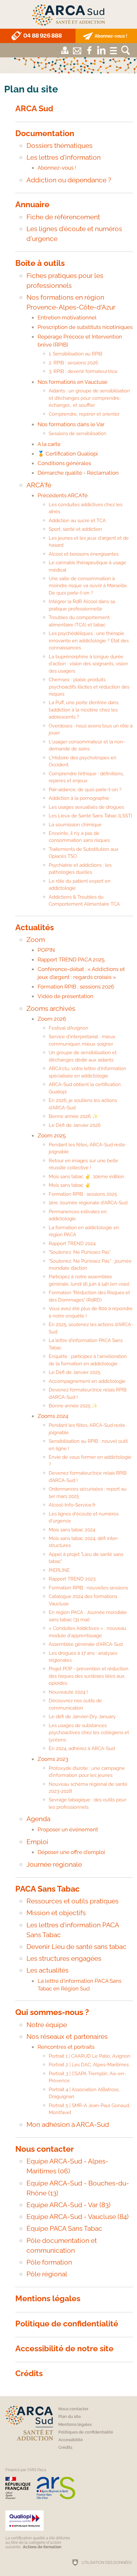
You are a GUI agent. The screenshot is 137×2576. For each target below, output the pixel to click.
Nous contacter (45, 2149)
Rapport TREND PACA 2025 (71, 960)
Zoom (36, 940)
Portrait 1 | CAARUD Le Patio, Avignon (90, 2056)
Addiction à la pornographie (79, 798)
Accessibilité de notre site (64, 2349)
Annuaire (32, 204)
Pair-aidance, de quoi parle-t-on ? (85, 790)
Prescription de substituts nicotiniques (85, 327)
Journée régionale (54, 1864)
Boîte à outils (40, 263)
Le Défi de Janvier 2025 (75, 1372)
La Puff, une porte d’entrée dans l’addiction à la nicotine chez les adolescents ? (84, 710)
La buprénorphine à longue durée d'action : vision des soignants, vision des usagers (88, 664)
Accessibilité (71, 2440)
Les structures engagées (64, 1958)
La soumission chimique (75, 825)
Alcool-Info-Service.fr (72, 1505)
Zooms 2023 (53, 1759)
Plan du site (70, 2416)
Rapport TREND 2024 (72, 1244)
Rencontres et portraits (66, 2047)
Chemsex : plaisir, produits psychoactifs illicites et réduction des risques (89, 687)
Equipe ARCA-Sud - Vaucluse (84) (78, 2217)
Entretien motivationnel (67, 317)
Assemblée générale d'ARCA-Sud (86, 1644)
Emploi (37, 1842)
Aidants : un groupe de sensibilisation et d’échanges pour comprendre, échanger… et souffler (89, 398)
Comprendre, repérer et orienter (84, 414)
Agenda (38, 1819)
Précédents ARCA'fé (63, 495)
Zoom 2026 (52, 1019)
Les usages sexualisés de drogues (86, 807)
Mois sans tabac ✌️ (70, 1185)
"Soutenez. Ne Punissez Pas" (80, 1252)
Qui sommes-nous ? (52, 2012)
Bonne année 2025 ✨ (73, 1406)
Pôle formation (49, 2262)
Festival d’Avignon (68, 1028)
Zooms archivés (51, 1008)
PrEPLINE (59, 1570)
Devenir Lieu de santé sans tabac (76, 1947)
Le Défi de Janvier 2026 (75, 1125)
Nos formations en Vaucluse (72, 382)
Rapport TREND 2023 (72, 1579)
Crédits (29, 2373)
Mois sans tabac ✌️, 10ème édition (87, 1177)
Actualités (35, 927)
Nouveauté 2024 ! (68, 1692)
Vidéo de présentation (65, 996)
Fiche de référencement (63, 217)
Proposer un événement (68, 1829)
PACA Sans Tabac (47, 1889)
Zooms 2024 (53, 1416)
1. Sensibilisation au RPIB (76, 354)
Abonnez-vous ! (57, 168)
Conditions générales (64, 463)
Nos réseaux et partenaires (67, 2036)
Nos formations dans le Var (71, 424)
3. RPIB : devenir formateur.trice (83, 371)
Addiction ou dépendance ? (69, 180)
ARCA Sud (34, 109)
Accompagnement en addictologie (87, 1381)
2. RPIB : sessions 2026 (73, 363)
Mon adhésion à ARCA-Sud (68, 2124)
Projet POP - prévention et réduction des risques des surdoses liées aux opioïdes (89, 1676)
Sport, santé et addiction (75, 529)
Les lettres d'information (64, 157)
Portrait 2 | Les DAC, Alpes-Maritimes (89, 2065)
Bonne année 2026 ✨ (73, 1116)
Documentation (45, 133)
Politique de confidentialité (67, 2324)
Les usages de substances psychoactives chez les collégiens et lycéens (89, 1733)
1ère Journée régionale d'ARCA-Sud (88, 1203)
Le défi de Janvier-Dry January (82, 1717)
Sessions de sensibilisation (78, 434)
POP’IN (46, 950)
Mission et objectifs (56, 1913)
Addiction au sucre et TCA (77, 521)
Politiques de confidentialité (86, 2432)
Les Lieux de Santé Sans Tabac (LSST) (90, 816)
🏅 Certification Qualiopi (68, 454)
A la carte (49, 444)
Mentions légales (48, 2299)
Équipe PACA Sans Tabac (64, 2228)
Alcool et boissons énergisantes (84, 554)
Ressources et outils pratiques (72, 1901)
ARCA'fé (39, 485)
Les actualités (47, 1970)
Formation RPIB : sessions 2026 (76, 987)
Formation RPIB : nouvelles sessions (88, 1588)
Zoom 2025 (52, 1135)
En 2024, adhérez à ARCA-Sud (82, 1748)
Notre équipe (47, 2025)
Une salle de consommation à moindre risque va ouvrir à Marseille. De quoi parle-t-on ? (88, 586)
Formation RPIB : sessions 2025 (83, 1194)
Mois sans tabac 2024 (72, 1530)
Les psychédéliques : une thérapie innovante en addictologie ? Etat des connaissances (89, 641)
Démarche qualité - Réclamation (78, 473)
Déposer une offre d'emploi (71, 1852)
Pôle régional (47, 2274)
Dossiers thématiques (59, 146)
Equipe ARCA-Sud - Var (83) (68, 2205)
